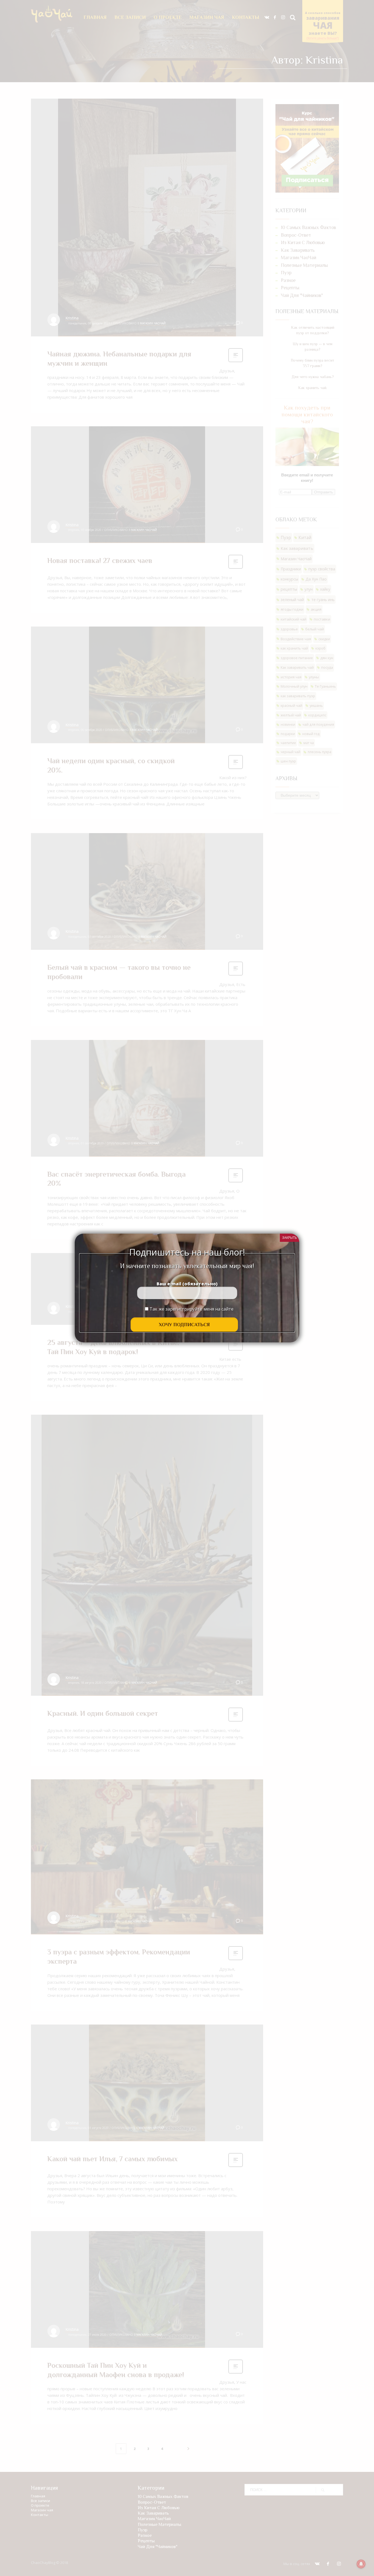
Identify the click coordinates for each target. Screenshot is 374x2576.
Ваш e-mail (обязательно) (187, 1284)
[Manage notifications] (361, 2564)
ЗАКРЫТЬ (290, 1238)
